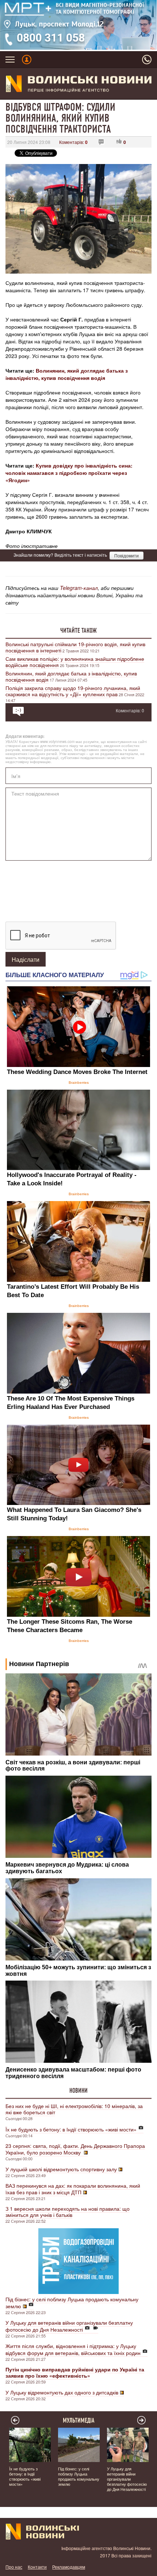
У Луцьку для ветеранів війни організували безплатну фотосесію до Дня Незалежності (69, 2326)
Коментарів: (73, 142)
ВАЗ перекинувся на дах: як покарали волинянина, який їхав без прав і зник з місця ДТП (73, 2189)
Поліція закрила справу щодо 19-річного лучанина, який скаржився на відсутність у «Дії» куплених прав (73, 691)
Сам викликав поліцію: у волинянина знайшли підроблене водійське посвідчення (75, 662)
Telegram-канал (79, 588)
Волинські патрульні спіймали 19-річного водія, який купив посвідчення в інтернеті (75, 647)
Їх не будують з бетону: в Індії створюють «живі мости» (71, 2129)
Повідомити (127, 555)
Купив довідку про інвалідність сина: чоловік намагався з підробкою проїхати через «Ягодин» (69, 473)
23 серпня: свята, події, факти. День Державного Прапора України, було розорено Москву (75, 2149)
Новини (78, 2091)
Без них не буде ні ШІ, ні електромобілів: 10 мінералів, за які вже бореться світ (74, 2109)
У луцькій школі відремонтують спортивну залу (61, 2169)
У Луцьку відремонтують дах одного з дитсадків (62, 2392)
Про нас (14, 2567)
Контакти (37, 2567)
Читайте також (78, 630)
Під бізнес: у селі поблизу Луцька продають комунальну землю (72, 2303)
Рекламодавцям (69, 2567)
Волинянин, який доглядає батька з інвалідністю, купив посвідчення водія (67, 374)
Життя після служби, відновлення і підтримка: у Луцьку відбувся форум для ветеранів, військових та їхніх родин (73, 2349)
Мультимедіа (79, 2420)
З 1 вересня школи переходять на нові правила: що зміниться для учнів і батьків (68, 2212)
